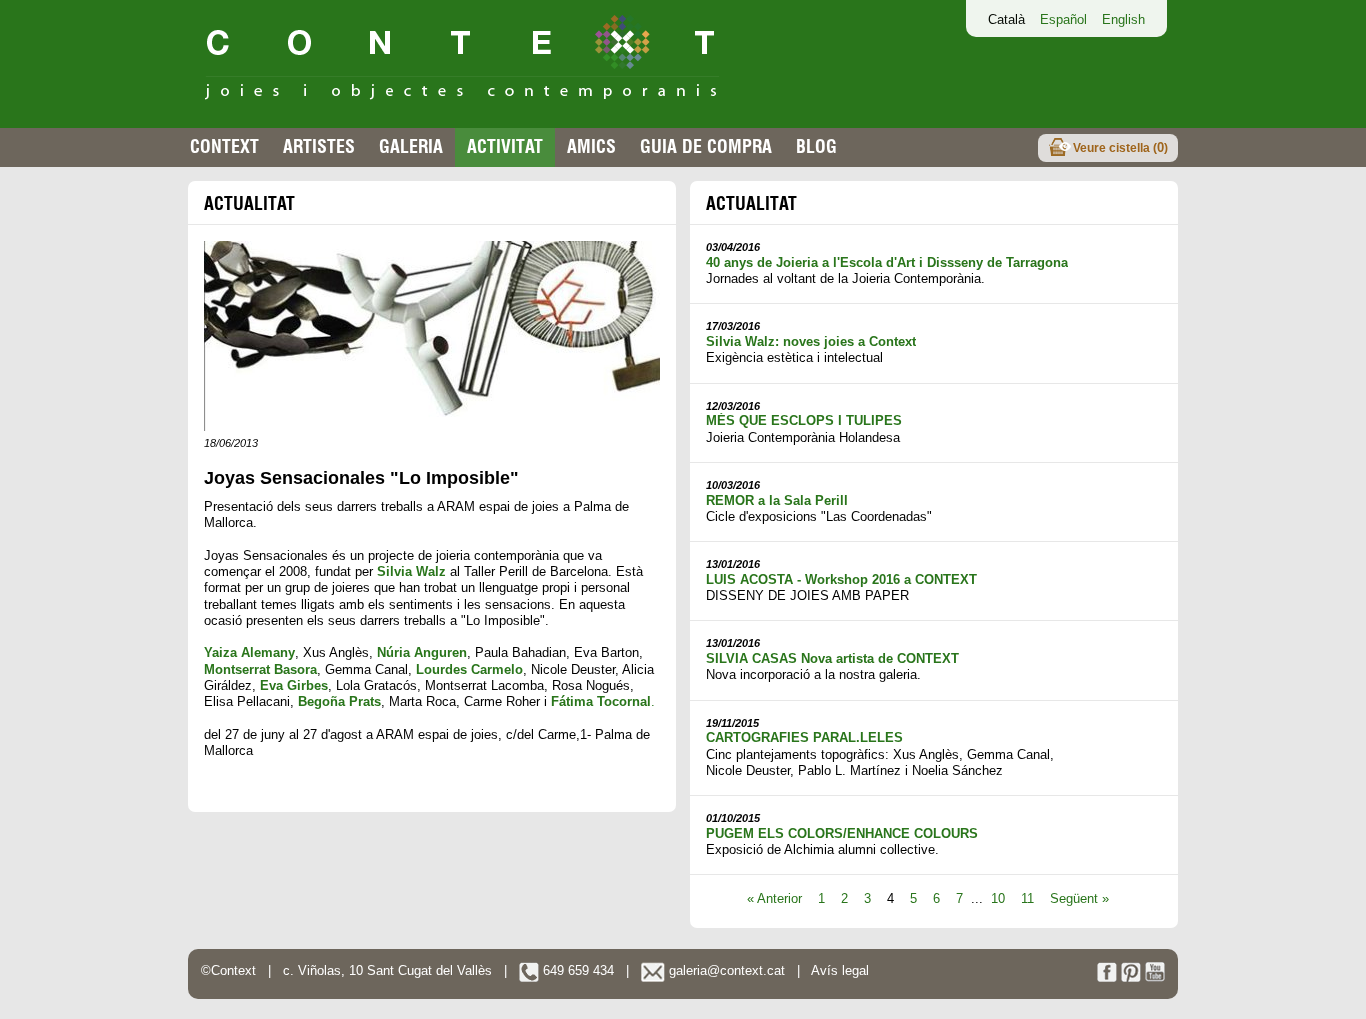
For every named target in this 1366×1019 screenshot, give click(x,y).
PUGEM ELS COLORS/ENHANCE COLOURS (842, 833)
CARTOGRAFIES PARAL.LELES (804, 737)
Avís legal (840, 970)
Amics (591, 146)
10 (998, 898)
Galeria (411, 146)
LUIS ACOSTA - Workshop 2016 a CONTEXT (841, 579)
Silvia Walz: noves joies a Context (811, 341)
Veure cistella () (1120, 147)
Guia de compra (706, 146)
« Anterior (774, 898)
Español (1063, 19)
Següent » (1079, 898)
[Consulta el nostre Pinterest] (1131, 977)
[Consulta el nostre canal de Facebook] (1107, 977)
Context (224, 146)
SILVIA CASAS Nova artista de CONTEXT (832, 658)
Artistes (319, 146)
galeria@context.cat (725, 970)
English (1123, 19)
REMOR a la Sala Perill (777, 500)
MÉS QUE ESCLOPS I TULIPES (804, 420)
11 (1027, 898)
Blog (816, 146)
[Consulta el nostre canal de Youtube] (1155, 977)
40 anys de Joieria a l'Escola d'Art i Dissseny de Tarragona (887, 262)
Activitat (505, 146)
